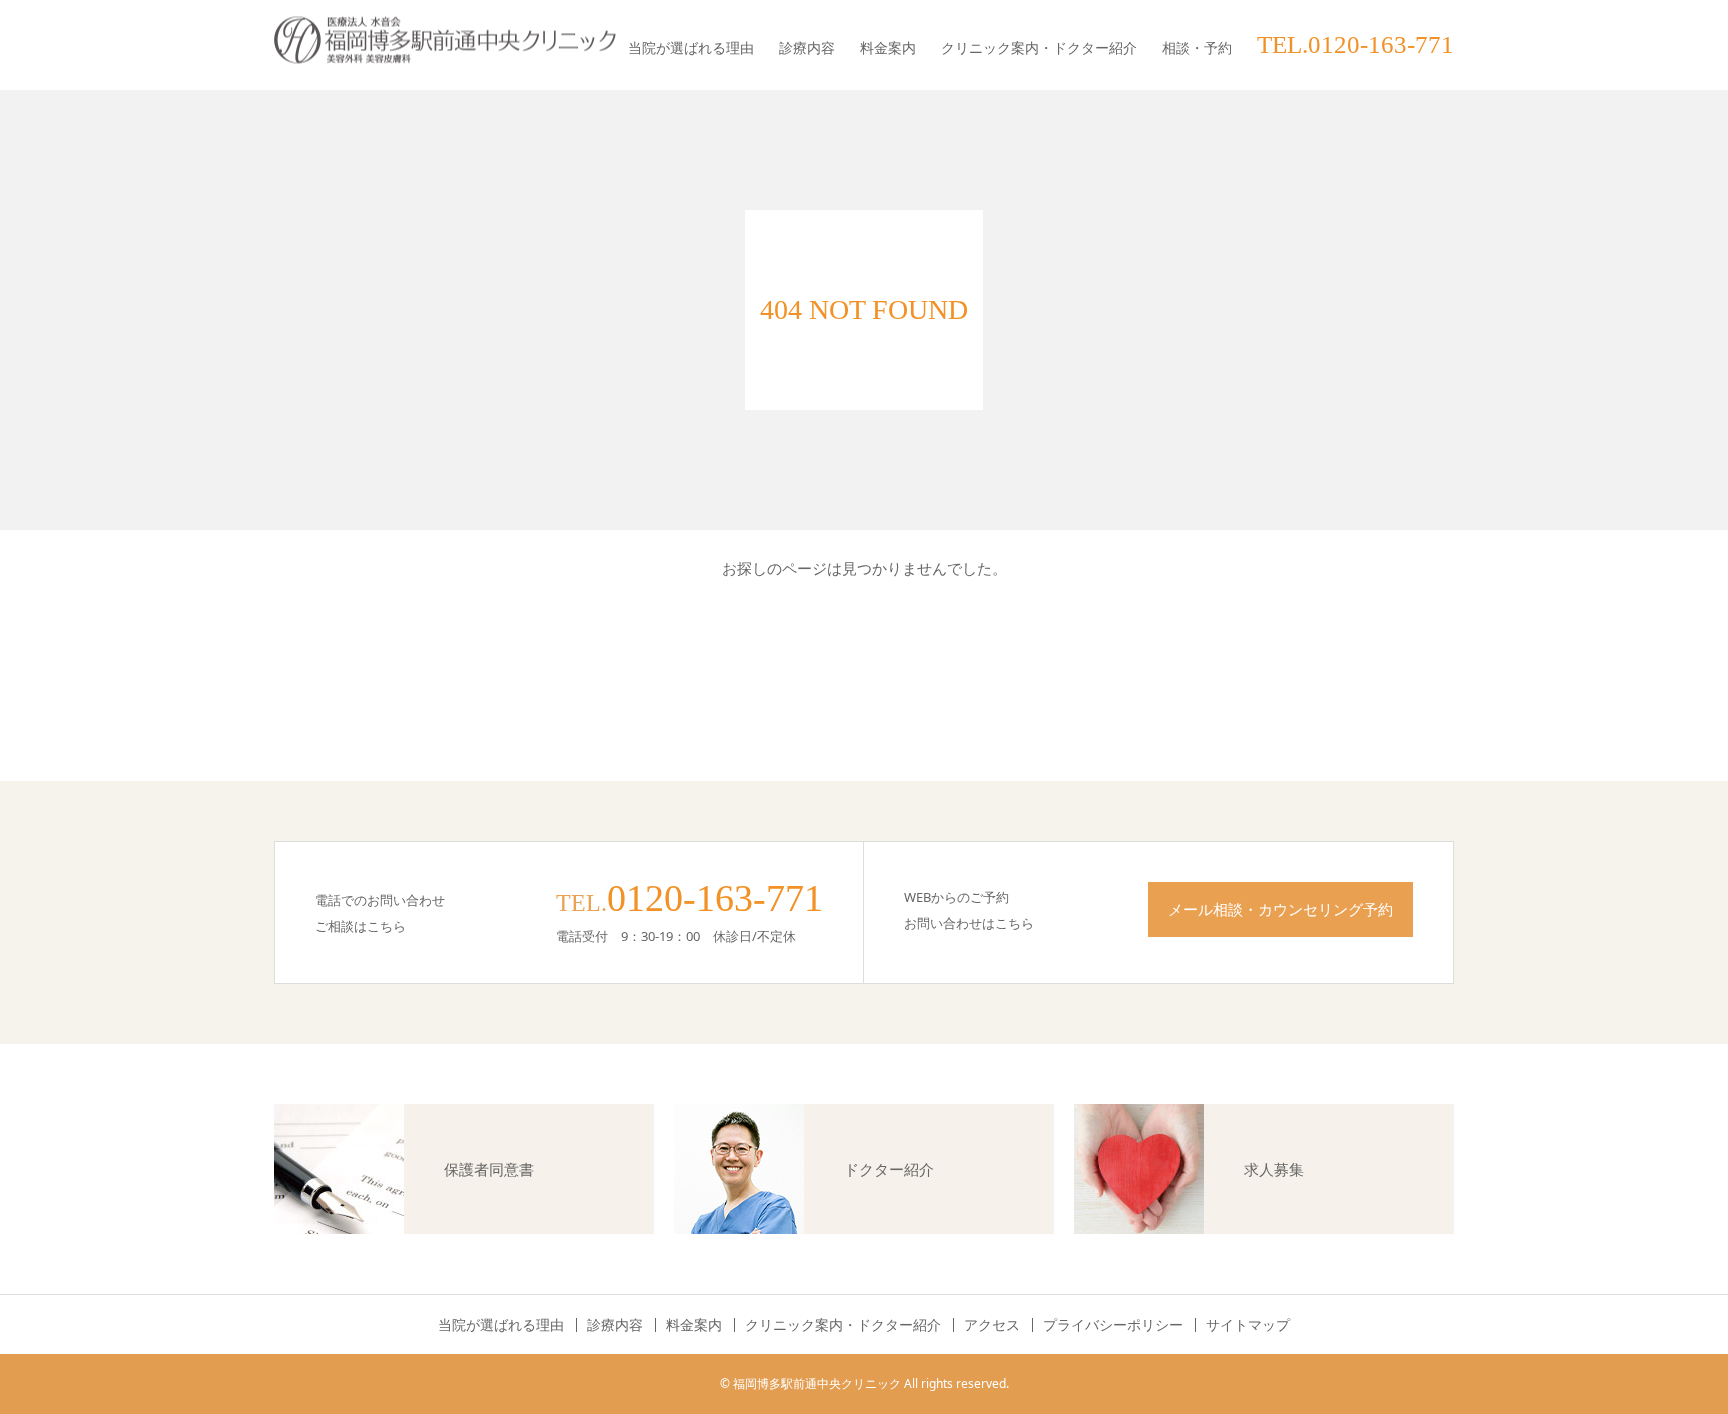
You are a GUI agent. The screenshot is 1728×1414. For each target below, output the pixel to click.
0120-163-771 (715, 898)
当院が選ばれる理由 (691, 47)
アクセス (992, 1325)
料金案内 (888, 47)
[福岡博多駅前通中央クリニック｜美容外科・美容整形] (445, 40)
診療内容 (807, 47)
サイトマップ (1248, 1325)
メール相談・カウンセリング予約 (1280, 909)
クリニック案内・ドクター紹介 (1039, 47)
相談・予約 (1197, 47)
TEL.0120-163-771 (1355, 44)
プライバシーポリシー (1113, 1325)
